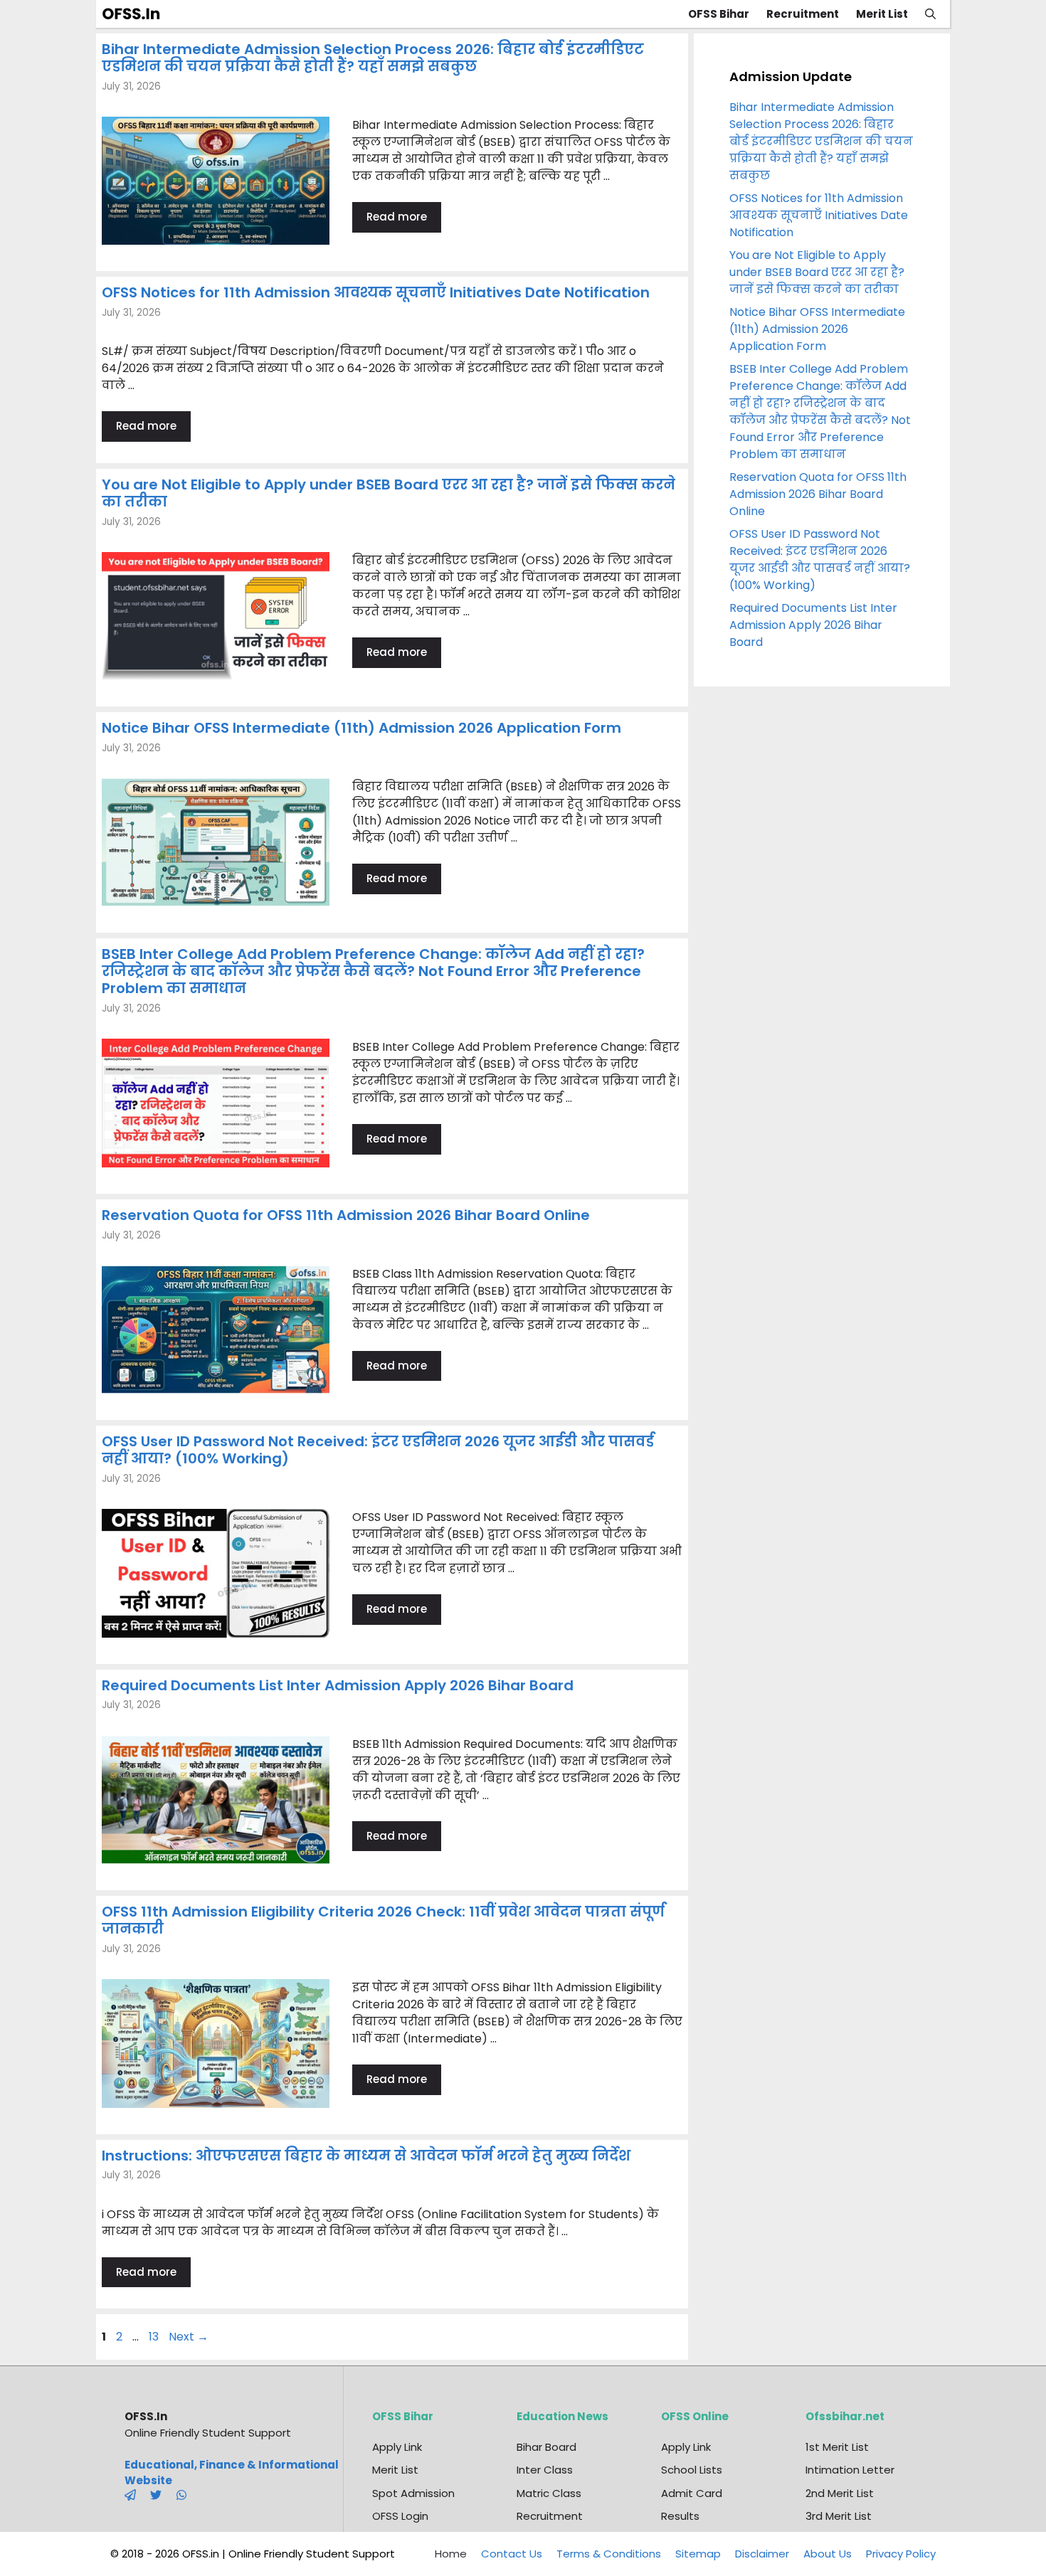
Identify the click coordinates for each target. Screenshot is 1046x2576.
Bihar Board (546, 2447)
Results (680, 2516)
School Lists (692, 2470)
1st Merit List (837, 2447)
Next (189, 2337)
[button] (930, 14)
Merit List (882, 14)
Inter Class (545, 2470)
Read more (397, 217)
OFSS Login (400, 2516)
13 (155, 2337)
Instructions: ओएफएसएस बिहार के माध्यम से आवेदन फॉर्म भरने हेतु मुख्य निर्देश (366, 2156)
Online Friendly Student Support (208, 2433)
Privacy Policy (901, 2554)
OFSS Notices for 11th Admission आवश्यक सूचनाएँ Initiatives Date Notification (376, 292)
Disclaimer (762, 2554)
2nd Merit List (840, 2493)
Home (451, 2554)
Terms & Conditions (609, 2554)
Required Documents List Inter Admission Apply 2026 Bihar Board (338, 1685)
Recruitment (803, 14)
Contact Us (512, 2554)
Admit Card (692, 2493)
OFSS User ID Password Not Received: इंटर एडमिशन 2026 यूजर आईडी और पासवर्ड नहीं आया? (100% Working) (378, 1450)
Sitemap (698, 2554)
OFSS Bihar (719, 14)
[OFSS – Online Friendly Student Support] (136, 14)
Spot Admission (413, 2493)
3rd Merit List (839, 2516)
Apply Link (397, 2447)
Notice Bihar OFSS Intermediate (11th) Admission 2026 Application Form (361, 728)
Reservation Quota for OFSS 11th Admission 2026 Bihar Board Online (346, 1215)
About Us (828, 2554)
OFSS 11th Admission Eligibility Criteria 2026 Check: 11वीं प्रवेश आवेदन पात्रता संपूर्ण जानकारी (383, 1920)
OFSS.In (146, 2416)
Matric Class (549, 2493)
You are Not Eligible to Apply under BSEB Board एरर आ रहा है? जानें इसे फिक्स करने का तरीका (389, 493)
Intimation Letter (850, 2470)
